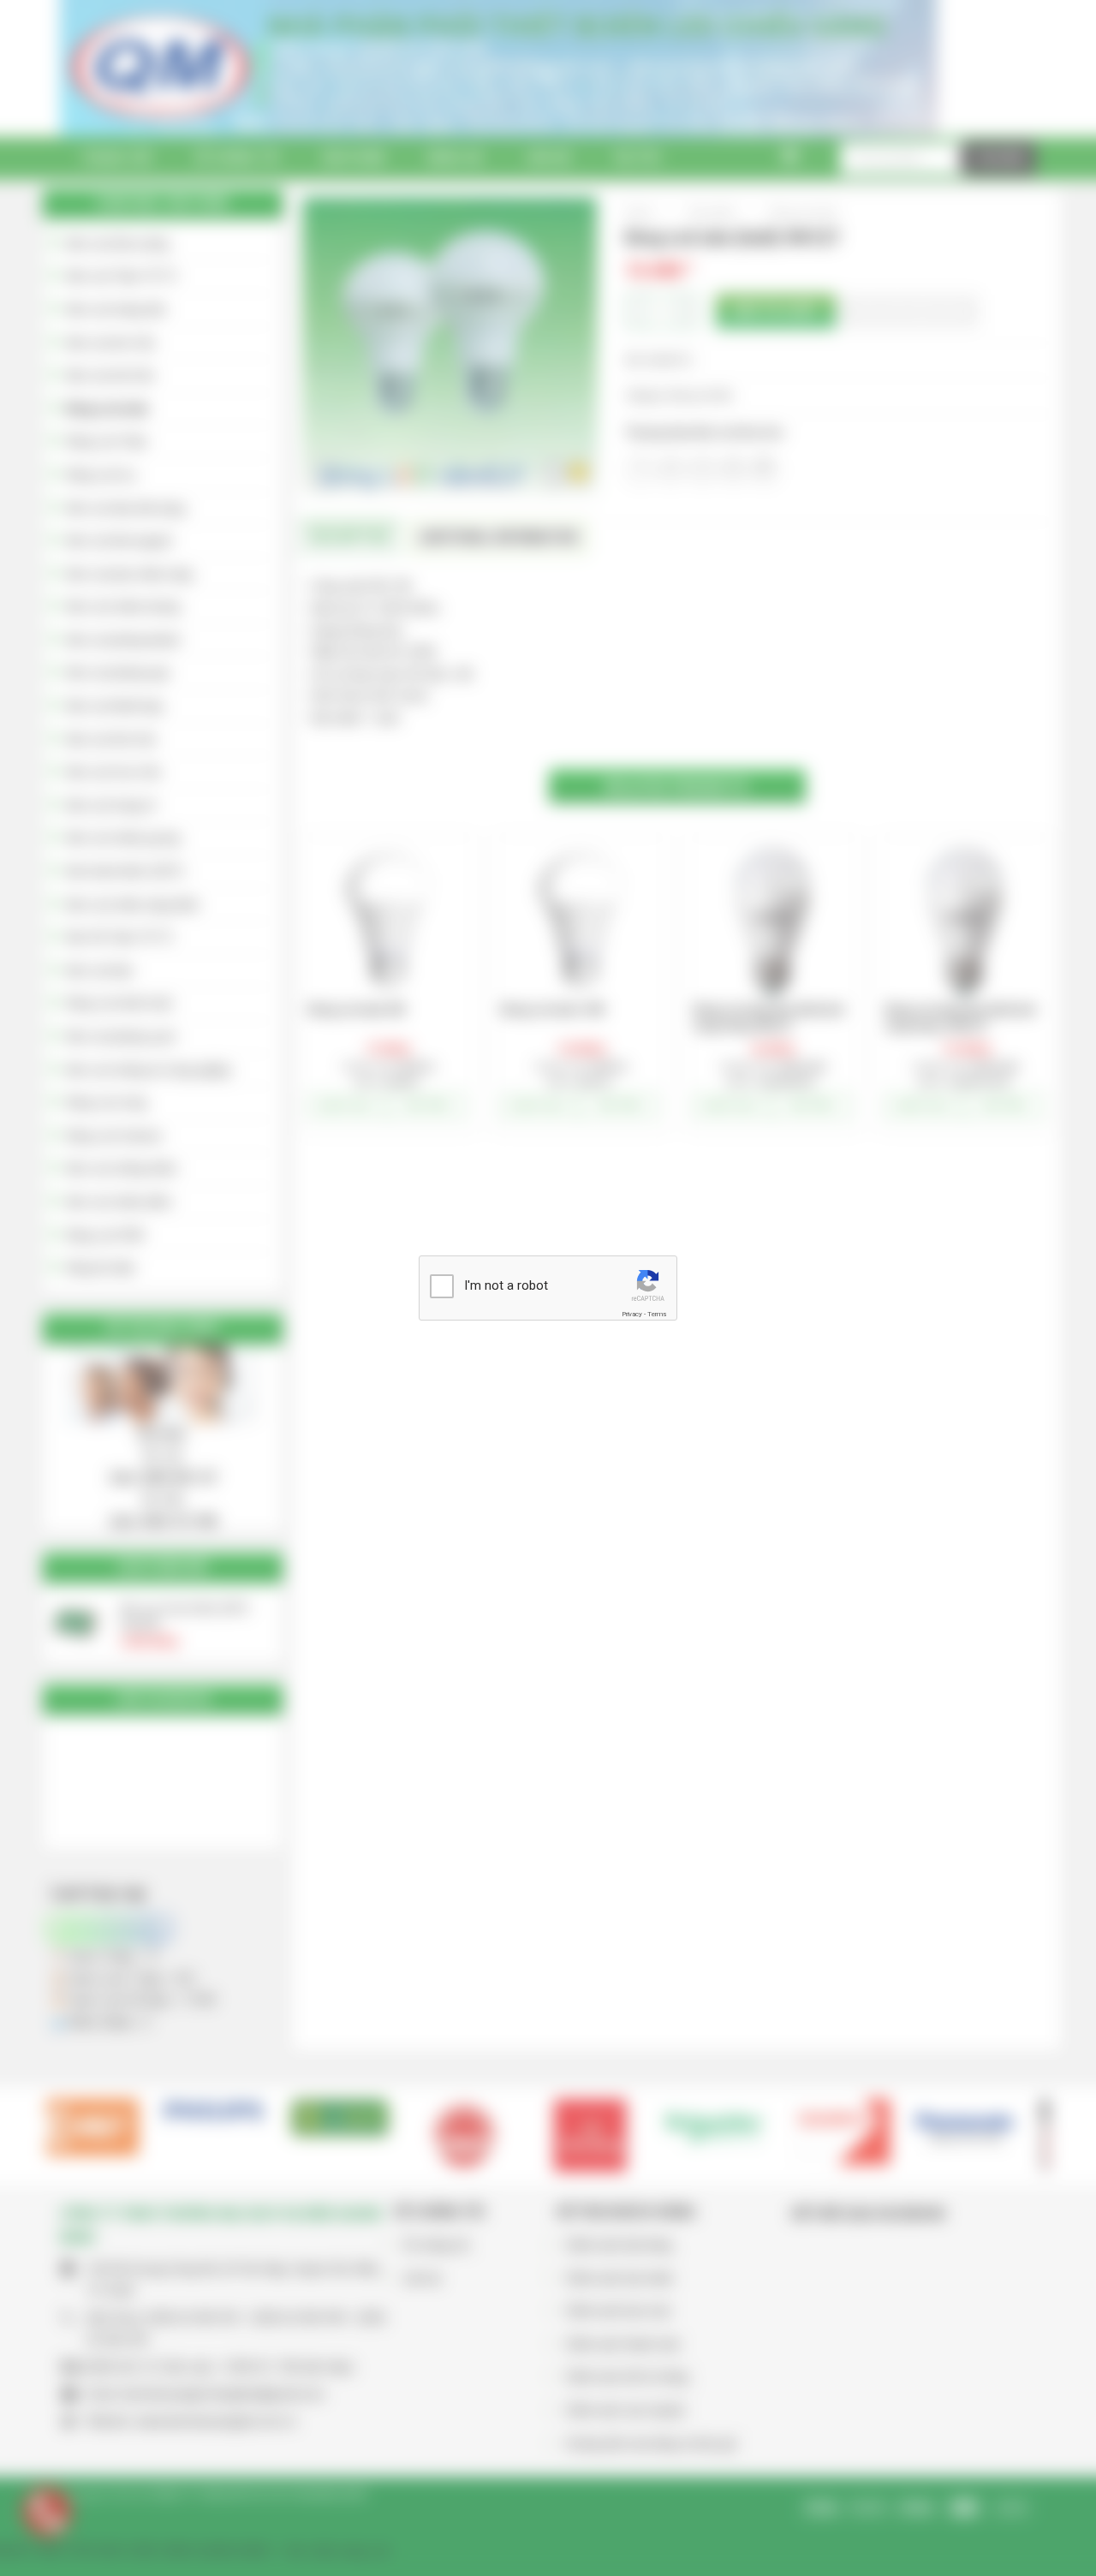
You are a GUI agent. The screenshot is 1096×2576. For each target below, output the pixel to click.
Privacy (632, 1314)
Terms (657, 1314)
